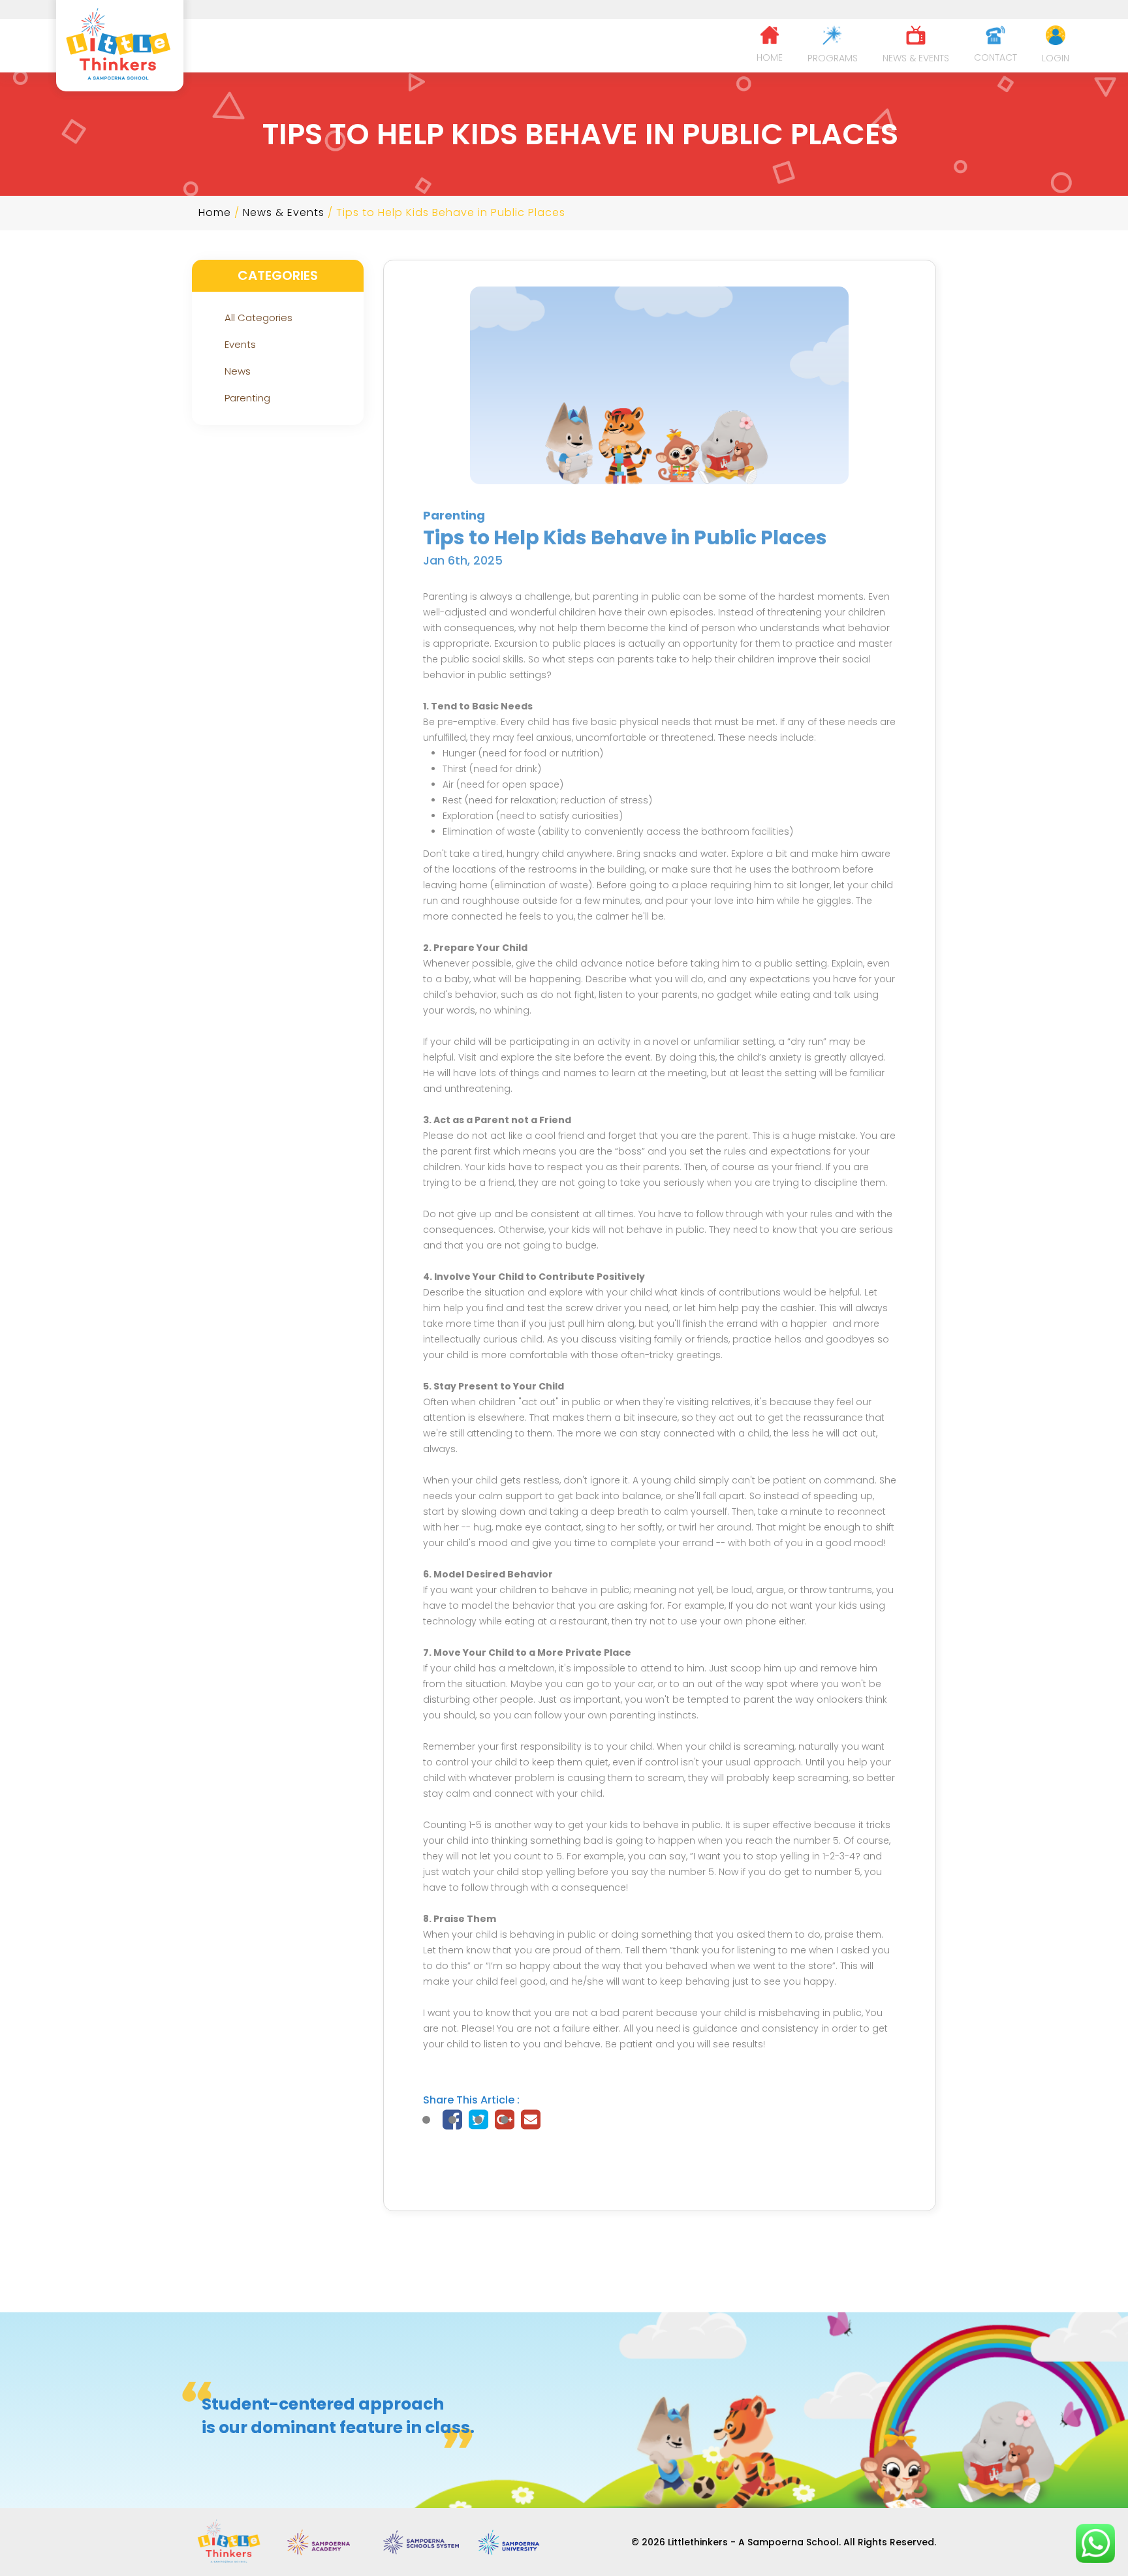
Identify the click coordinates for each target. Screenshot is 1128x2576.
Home (215, 212)
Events (240, 344)
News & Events (284, 212)
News (238, 371)
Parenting (247, 398)
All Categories (258, 318)
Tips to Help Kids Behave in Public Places (451, 212)
